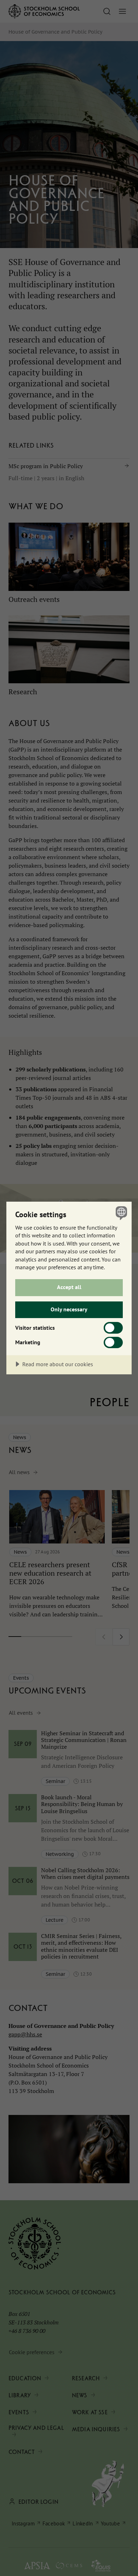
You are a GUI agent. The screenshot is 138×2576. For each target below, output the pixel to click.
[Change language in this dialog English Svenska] (120, 1213)
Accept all (69, 1287)
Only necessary (69, 1309)
